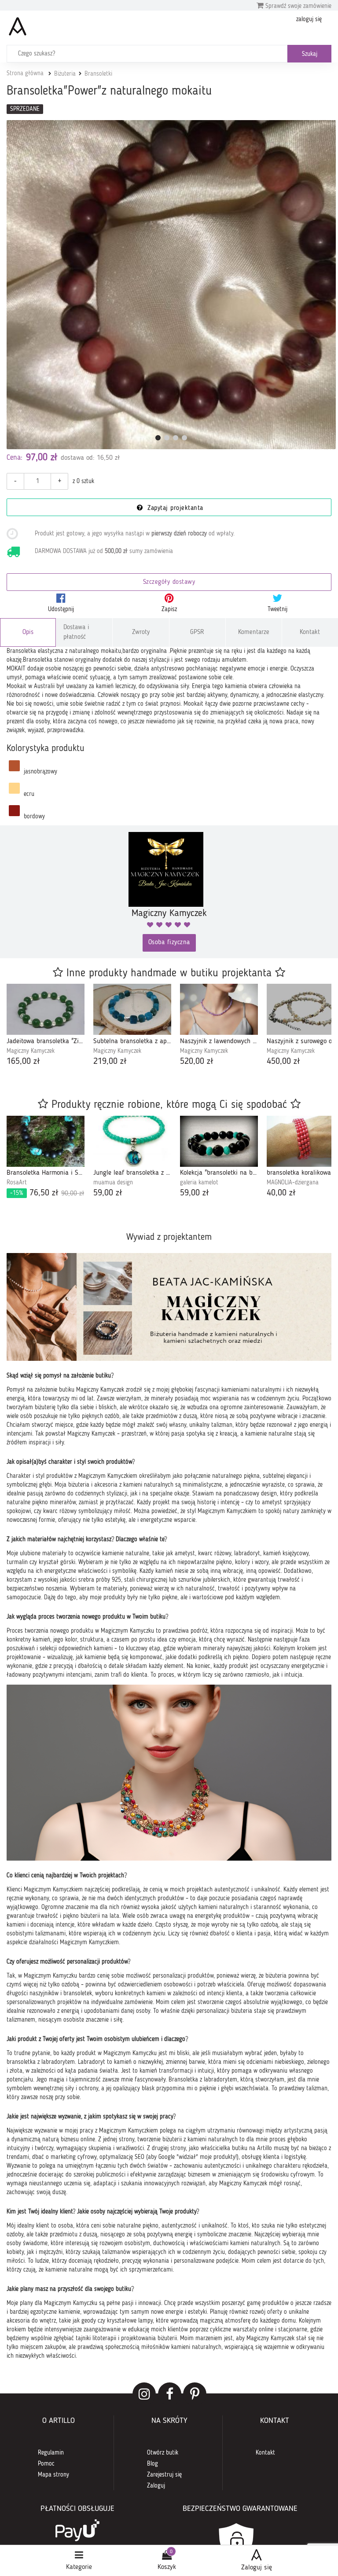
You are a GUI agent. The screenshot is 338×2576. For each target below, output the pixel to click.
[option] (46, 1026)
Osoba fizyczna (169, 943)
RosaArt (17, 1183)
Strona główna (25, 73)
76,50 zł (47, 1193)
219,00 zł (110, 1062)
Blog (152, 2464)
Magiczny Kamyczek (31, 1051)
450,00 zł (283, 1062)
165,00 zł (23, 1062)
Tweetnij (277, 609)
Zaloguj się (257, 2568)
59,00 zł (108, 1193)
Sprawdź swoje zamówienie (298, 6)
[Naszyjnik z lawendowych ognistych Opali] (219, 1009)
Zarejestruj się (164, 2475)
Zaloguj (156, 2486)
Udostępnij (61, 609)
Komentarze (254, 632)
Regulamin (51, 2453)
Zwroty (141, 632)
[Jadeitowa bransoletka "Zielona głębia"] (46, 1009)
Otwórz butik (163, 2453)
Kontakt (310, 632)
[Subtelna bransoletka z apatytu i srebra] (132, 1009)
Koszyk (167, 2567)
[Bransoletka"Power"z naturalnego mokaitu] (171, 285)
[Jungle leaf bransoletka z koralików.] (132, 1141)
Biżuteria (65, 74)
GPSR (197, 632)
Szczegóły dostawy (169, 582)
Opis (28, 632)
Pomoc (46, 2464)
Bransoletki (98, 74)
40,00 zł (281, 1193)
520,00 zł (197, 1062)
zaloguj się (309, 19)
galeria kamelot (199, 1183)
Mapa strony (53, 2475)
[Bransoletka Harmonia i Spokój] (46, 1141)
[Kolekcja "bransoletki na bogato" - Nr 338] (219, 1141)
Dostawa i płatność (76, 632)
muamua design (113, 1183)
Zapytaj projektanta (174, 508)
